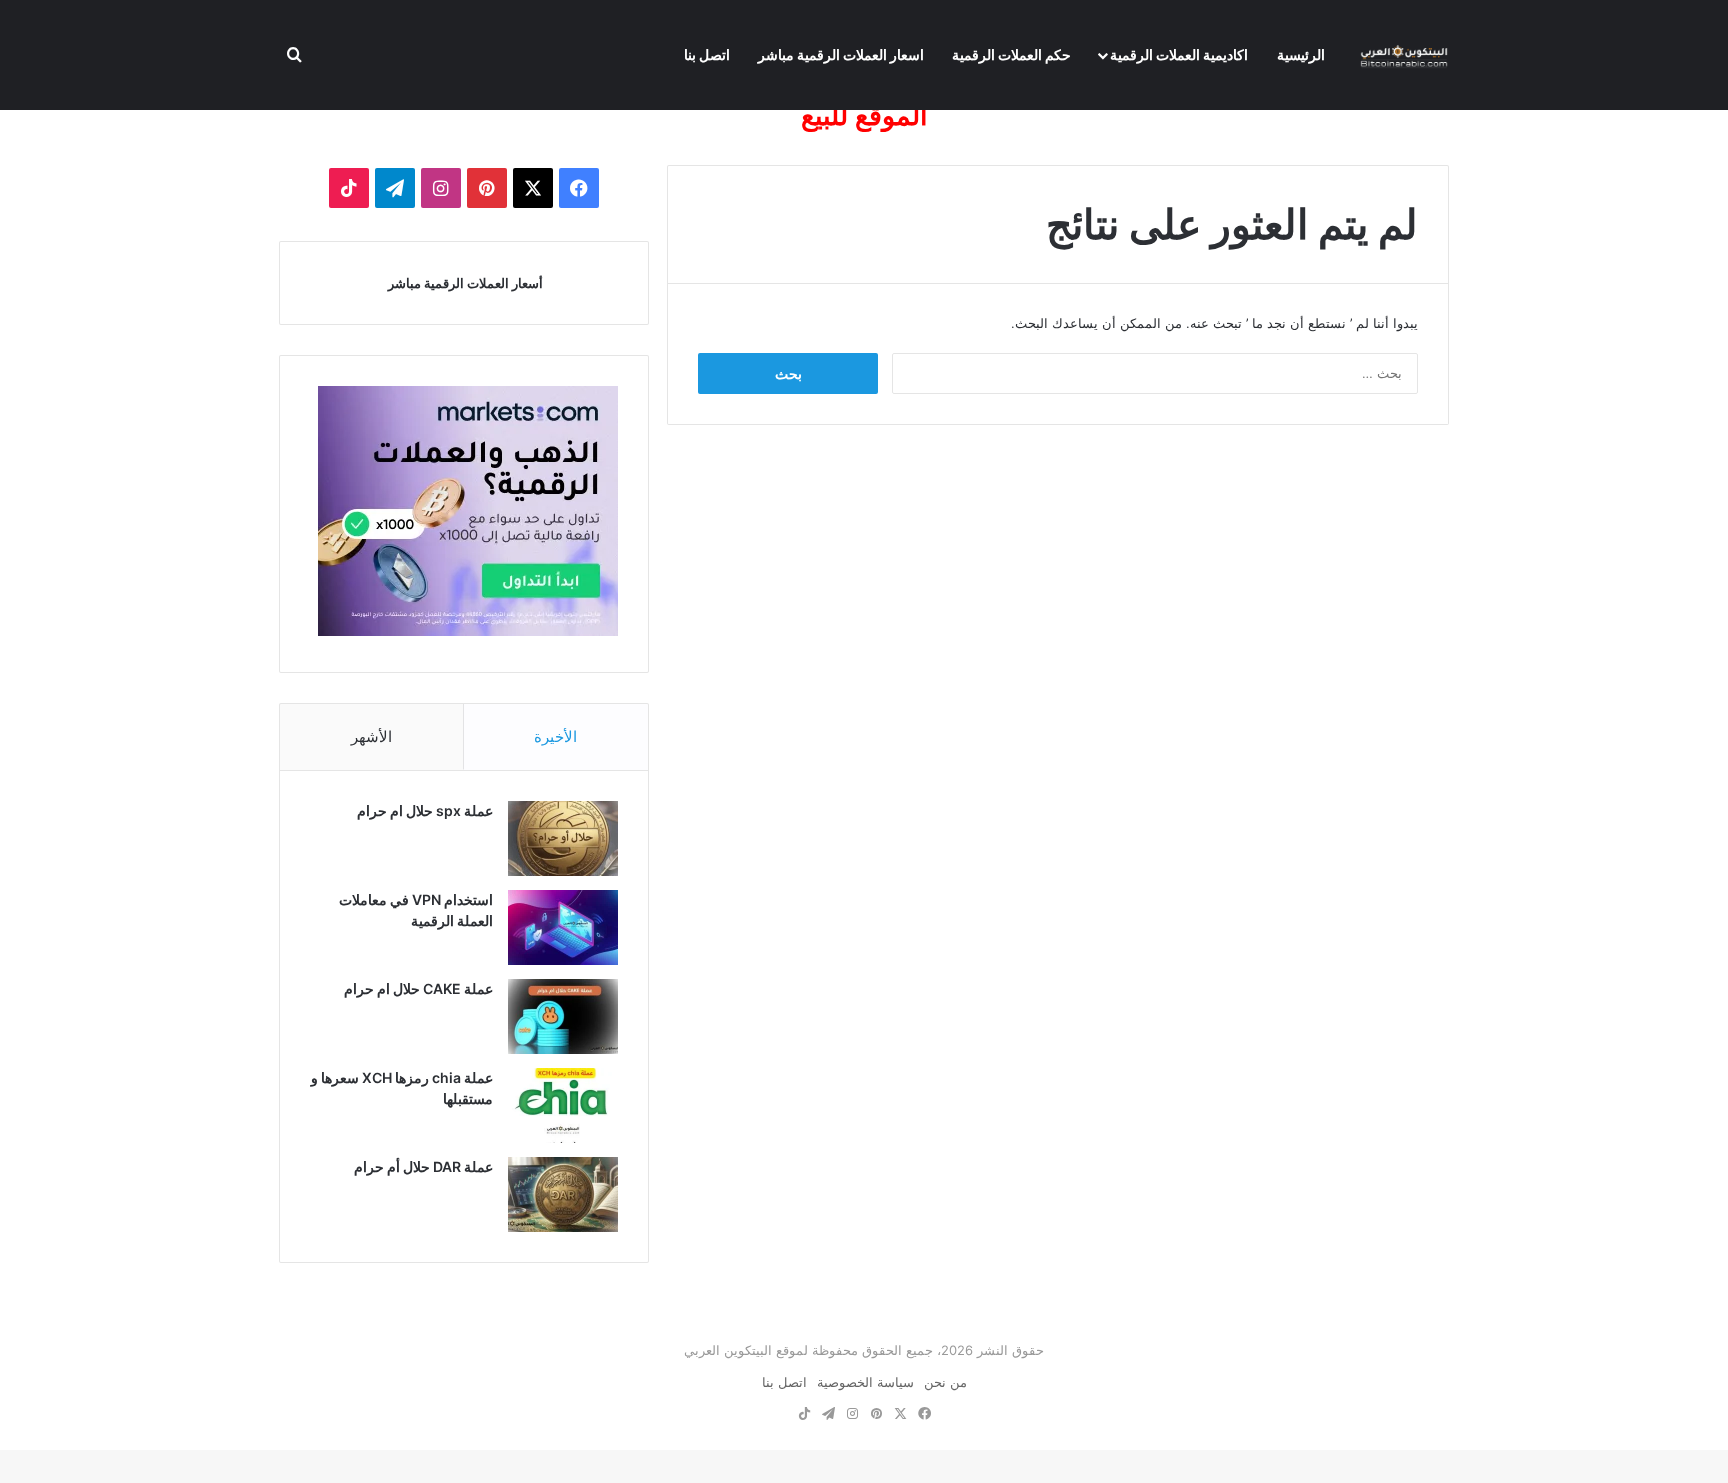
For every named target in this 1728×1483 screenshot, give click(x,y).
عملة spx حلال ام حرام (425, 810)
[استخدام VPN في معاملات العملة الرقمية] (563, 927)
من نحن (945, 1382)
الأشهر (371, 736)
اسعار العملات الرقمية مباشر (841, 54)
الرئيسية (1301, 54)
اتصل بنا (707, 54)
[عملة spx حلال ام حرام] (563, 838)
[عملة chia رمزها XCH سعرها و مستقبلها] (563, 1105)
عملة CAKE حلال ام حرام (418, 988)
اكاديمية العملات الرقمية (1179, 54)
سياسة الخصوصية (865, 1382)
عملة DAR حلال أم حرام (423, 1166)
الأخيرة (555, 736)
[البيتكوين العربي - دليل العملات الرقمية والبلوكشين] (1404, 55)
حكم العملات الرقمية (1011, 54)
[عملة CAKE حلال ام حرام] (563, 1016)
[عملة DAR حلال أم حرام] (563, 1194)
